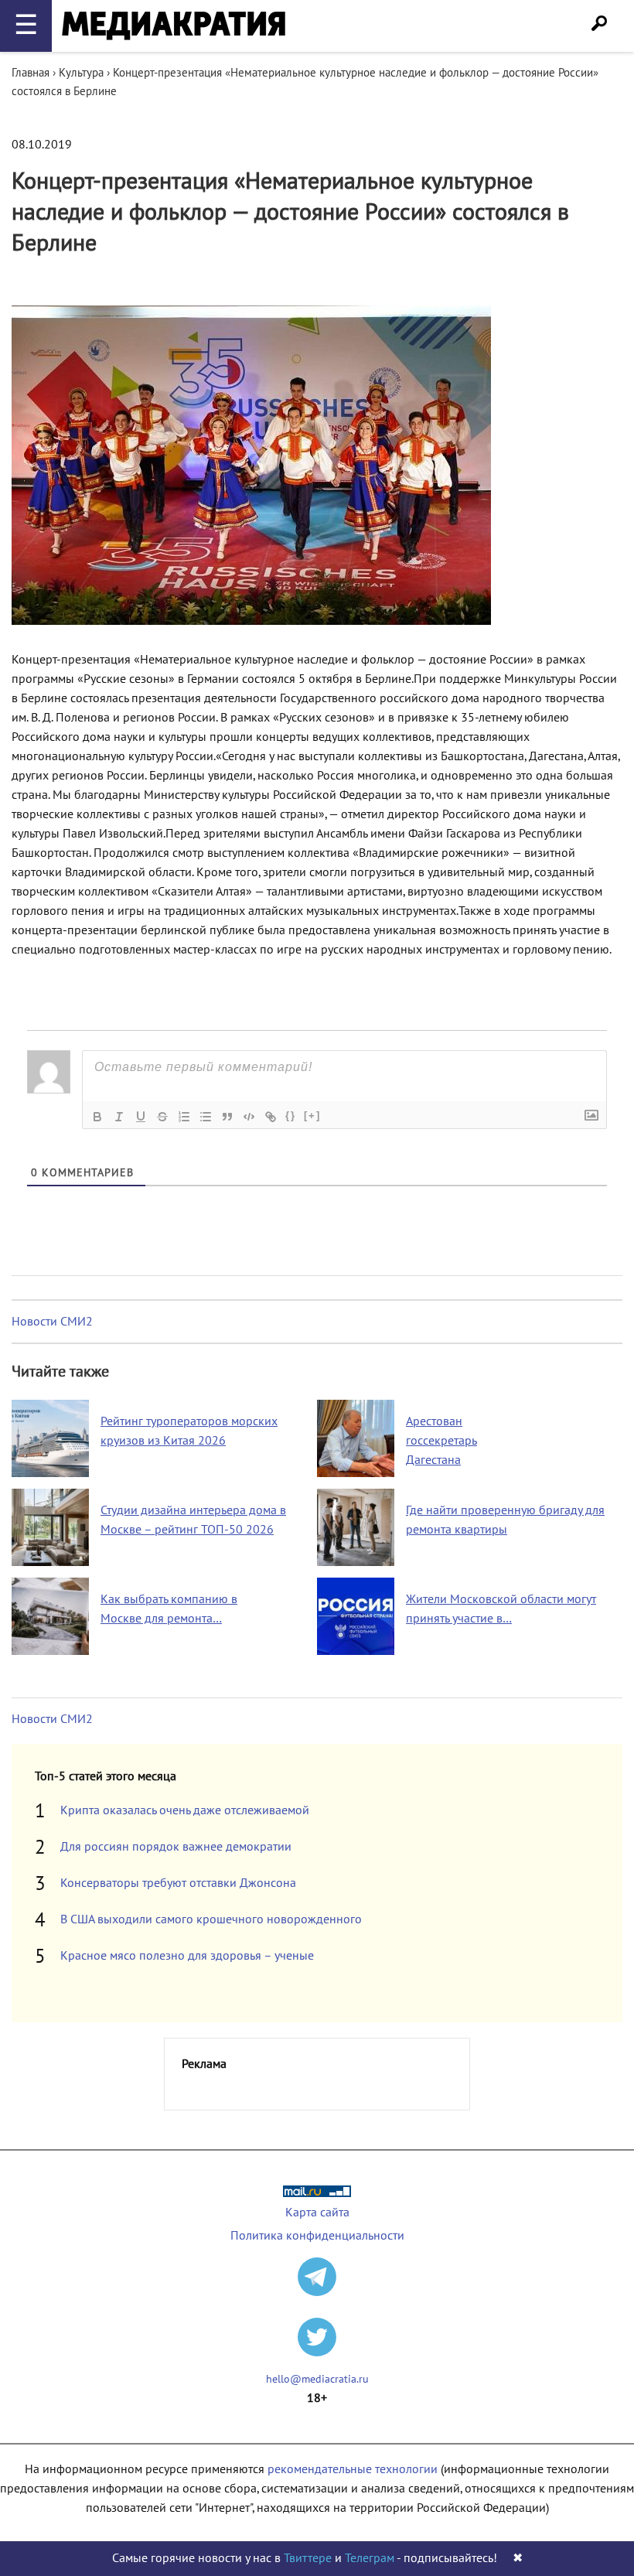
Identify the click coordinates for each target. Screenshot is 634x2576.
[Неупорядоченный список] (206, 1117)
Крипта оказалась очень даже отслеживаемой (185, 1810)
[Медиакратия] (174, 26)
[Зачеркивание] (162, 1117)
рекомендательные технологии (353, 2469)
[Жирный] (97, 1117)
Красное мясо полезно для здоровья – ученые (187, 1956)
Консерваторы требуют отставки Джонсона (178, 1883)
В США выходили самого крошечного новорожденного (211, 1919)
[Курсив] (119, 1117)
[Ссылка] (271, 1117)
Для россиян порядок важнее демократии (176, 1847)
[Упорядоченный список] (184, 1117)
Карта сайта (317, 2213)
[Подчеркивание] (141, 1117)
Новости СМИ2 (52, 1322)
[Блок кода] (249, 1117)
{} (291, 1116)
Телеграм (370, 2558)
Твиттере (308, 2558)
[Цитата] (227, 1117)
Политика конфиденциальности (317, 2236)
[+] (312, 1116)
